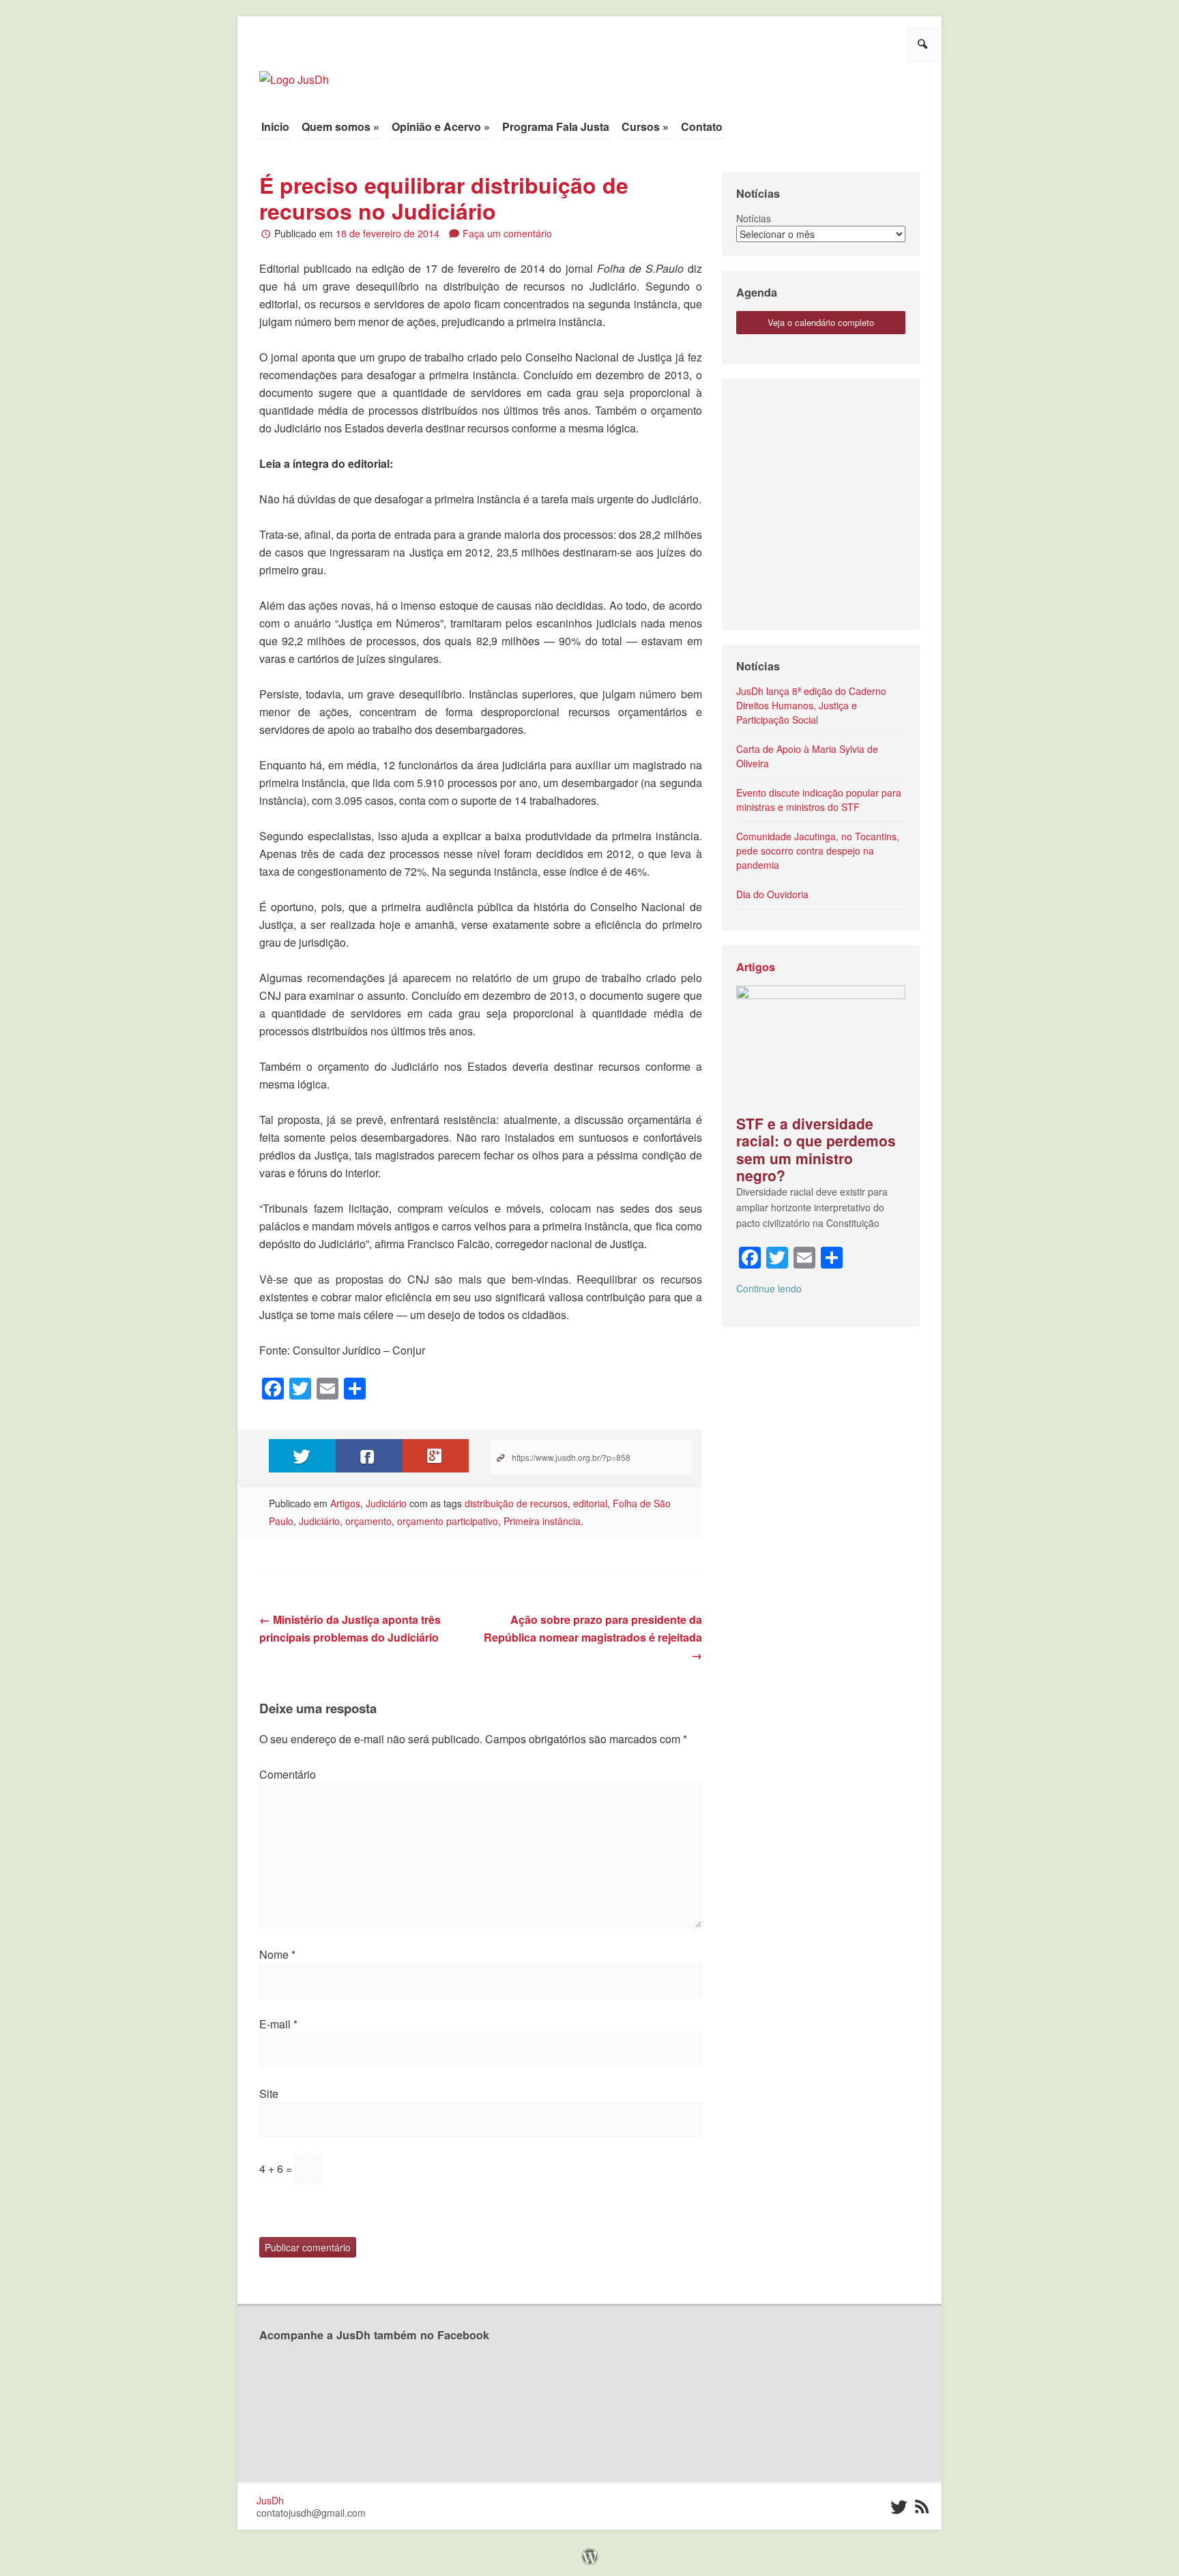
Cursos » (645, 127)
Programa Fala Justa (556, 127)
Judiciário (386, 1503)
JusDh (270, 2500)
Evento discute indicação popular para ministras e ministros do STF (819, 800)
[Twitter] (898, 2507)
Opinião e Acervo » (441, 127)
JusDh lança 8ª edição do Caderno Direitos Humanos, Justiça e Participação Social (811, 705)
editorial (590, 1503)
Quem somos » (340, 127)
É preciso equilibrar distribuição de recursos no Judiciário (444, 198)
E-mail (278, 2024)
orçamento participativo (448, 1521)
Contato (702, 127)
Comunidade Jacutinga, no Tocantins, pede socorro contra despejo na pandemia (818, 850)
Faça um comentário (507, 233)
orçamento (368, 1521)
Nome (277, 1954)
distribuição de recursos (516, 1503)
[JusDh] (294, 73)
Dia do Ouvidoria (772, 894)
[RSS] (921, 2507)
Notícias (754, 218)
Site (269, 2093)
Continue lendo (769, 1288)
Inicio (275, 127)
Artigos (345, 1503)
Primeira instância (542, 1521)
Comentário (288, 1774)
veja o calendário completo (821, 322)
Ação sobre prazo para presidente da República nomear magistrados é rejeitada (593, 1637)
